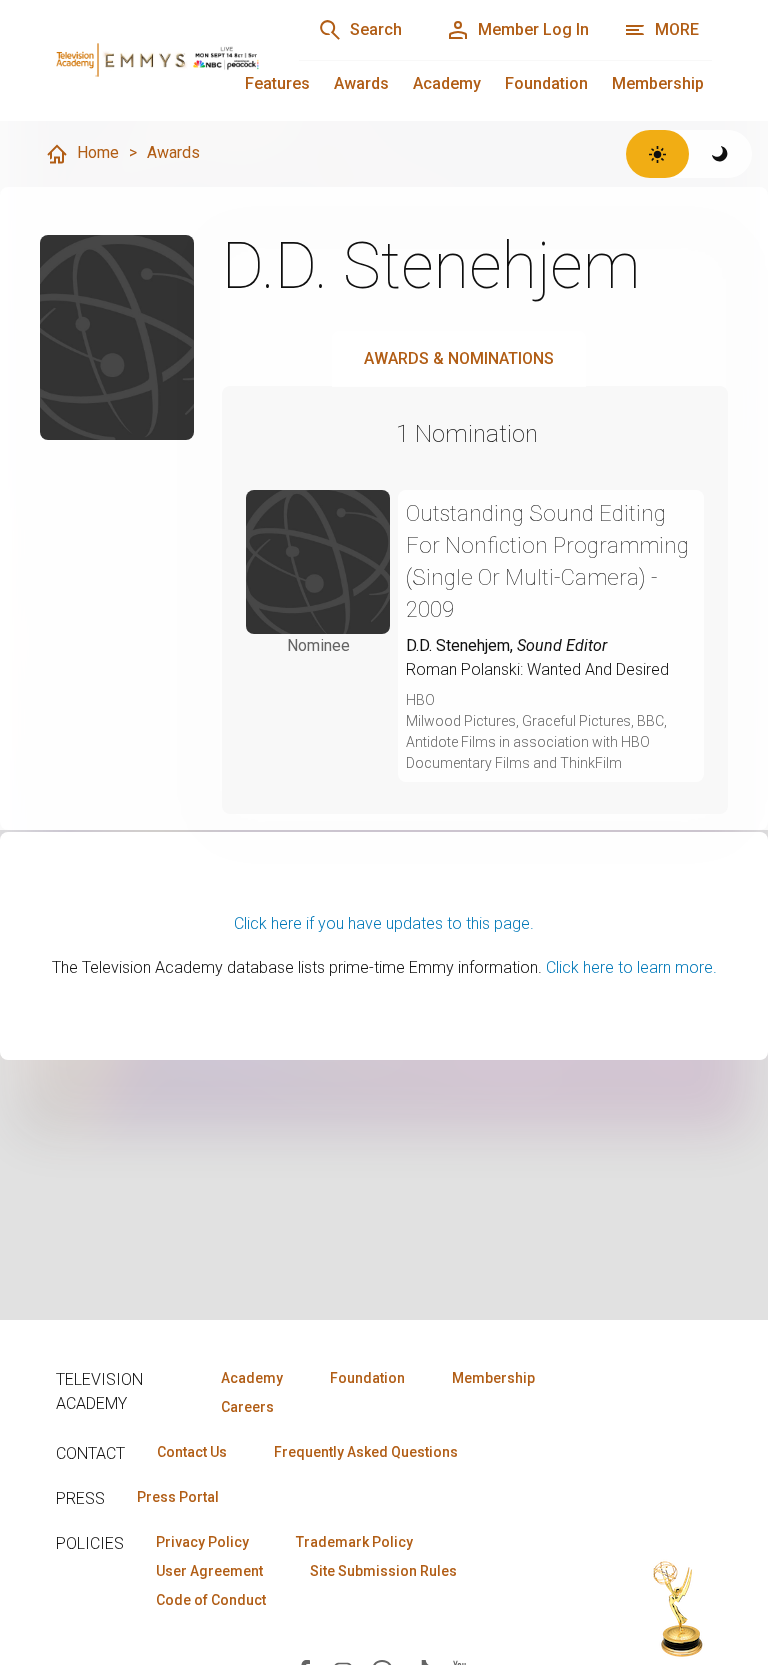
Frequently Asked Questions (366, 1452)
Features (277, 83)
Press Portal (178, 1497)
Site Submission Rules (383, 1571)
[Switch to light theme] (657, 154)
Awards (361, 83)
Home (98, 152)
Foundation (546, 83)
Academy (447, 83)
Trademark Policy (354, 1542)
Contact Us (192, 1452)
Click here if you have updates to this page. (384, 923)
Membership (658, 83)
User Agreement (209, 1571)
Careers (247, 1407)
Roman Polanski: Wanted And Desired (537, 669)
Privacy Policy (202, 1542)
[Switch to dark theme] (720, 154)
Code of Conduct (211, 1600)
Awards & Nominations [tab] (459, 358)
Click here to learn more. (631, 967)
